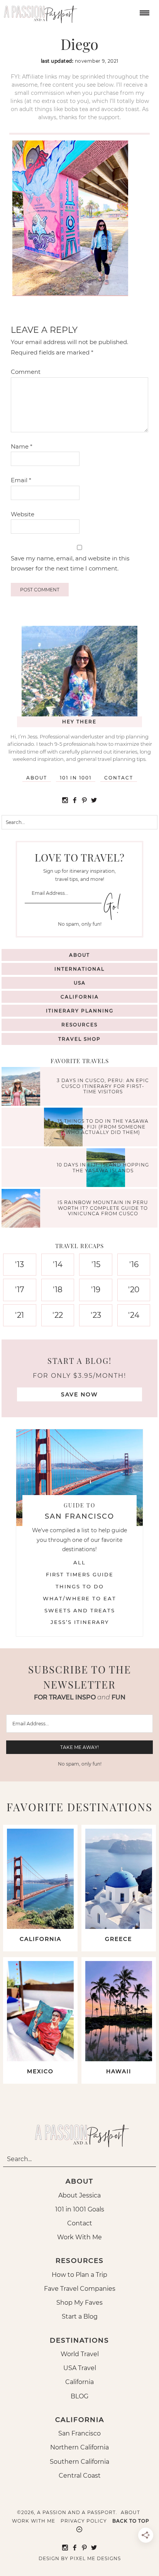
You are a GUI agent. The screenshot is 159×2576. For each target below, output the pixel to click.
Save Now (79, 1394)
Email (21, 480)
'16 (134, 1264)
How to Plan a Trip (79, 2275)
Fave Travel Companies (80, 2289)
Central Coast (80, 2476)
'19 (96, 1290)
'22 (58, 1315)
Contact (119, 778)
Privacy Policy (84, 2521)
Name (22, 446)
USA (80, 983)
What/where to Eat (79, 1598)
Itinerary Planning (80, 1011)
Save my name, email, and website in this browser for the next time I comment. (70, 563)
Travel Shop (79, 1039)
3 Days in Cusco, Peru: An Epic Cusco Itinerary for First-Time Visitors (103, 1086)
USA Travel (80, 2368)
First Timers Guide (80, 1574)
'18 (58, 1290)
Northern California (79, 2447)
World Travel (80, 2354)
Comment (26, 372)
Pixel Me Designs (95, 2558)
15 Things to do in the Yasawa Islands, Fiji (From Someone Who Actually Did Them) (103, 1127)
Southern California (79, 2462)
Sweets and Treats (80, 1610)
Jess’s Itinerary (80, 1622)
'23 (96, 1315)
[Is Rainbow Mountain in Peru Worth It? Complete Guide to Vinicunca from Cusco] (23, 1209)
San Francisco (79, 2433)
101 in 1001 (76, 778)
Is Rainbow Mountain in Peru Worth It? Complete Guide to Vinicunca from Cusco (103, 1208)
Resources (79, 1025)
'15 (96, 1264)
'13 (19, 1264)
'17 (20, 1290)
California (80, 997)
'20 (134, 1290)
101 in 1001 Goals (80, 2209)
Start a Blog (80, 2317)
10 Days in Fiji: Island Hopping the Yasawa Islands (103, 1167)
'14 (58, 1264)
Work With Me (79, 2237)
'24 (134, 1315)
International (79, 969)
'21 (19, 1315)
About (37, 778)
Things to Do (80, 1586)
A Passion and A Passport (39, 12)
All (79, 1562)
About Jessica (79, 2195)
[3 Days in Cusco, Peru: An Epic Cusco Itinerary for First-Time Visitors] (23, 1087)
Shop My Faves (79, 2303)
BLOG (79, 2396)
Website (23, 514)
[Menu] (144, 12)
